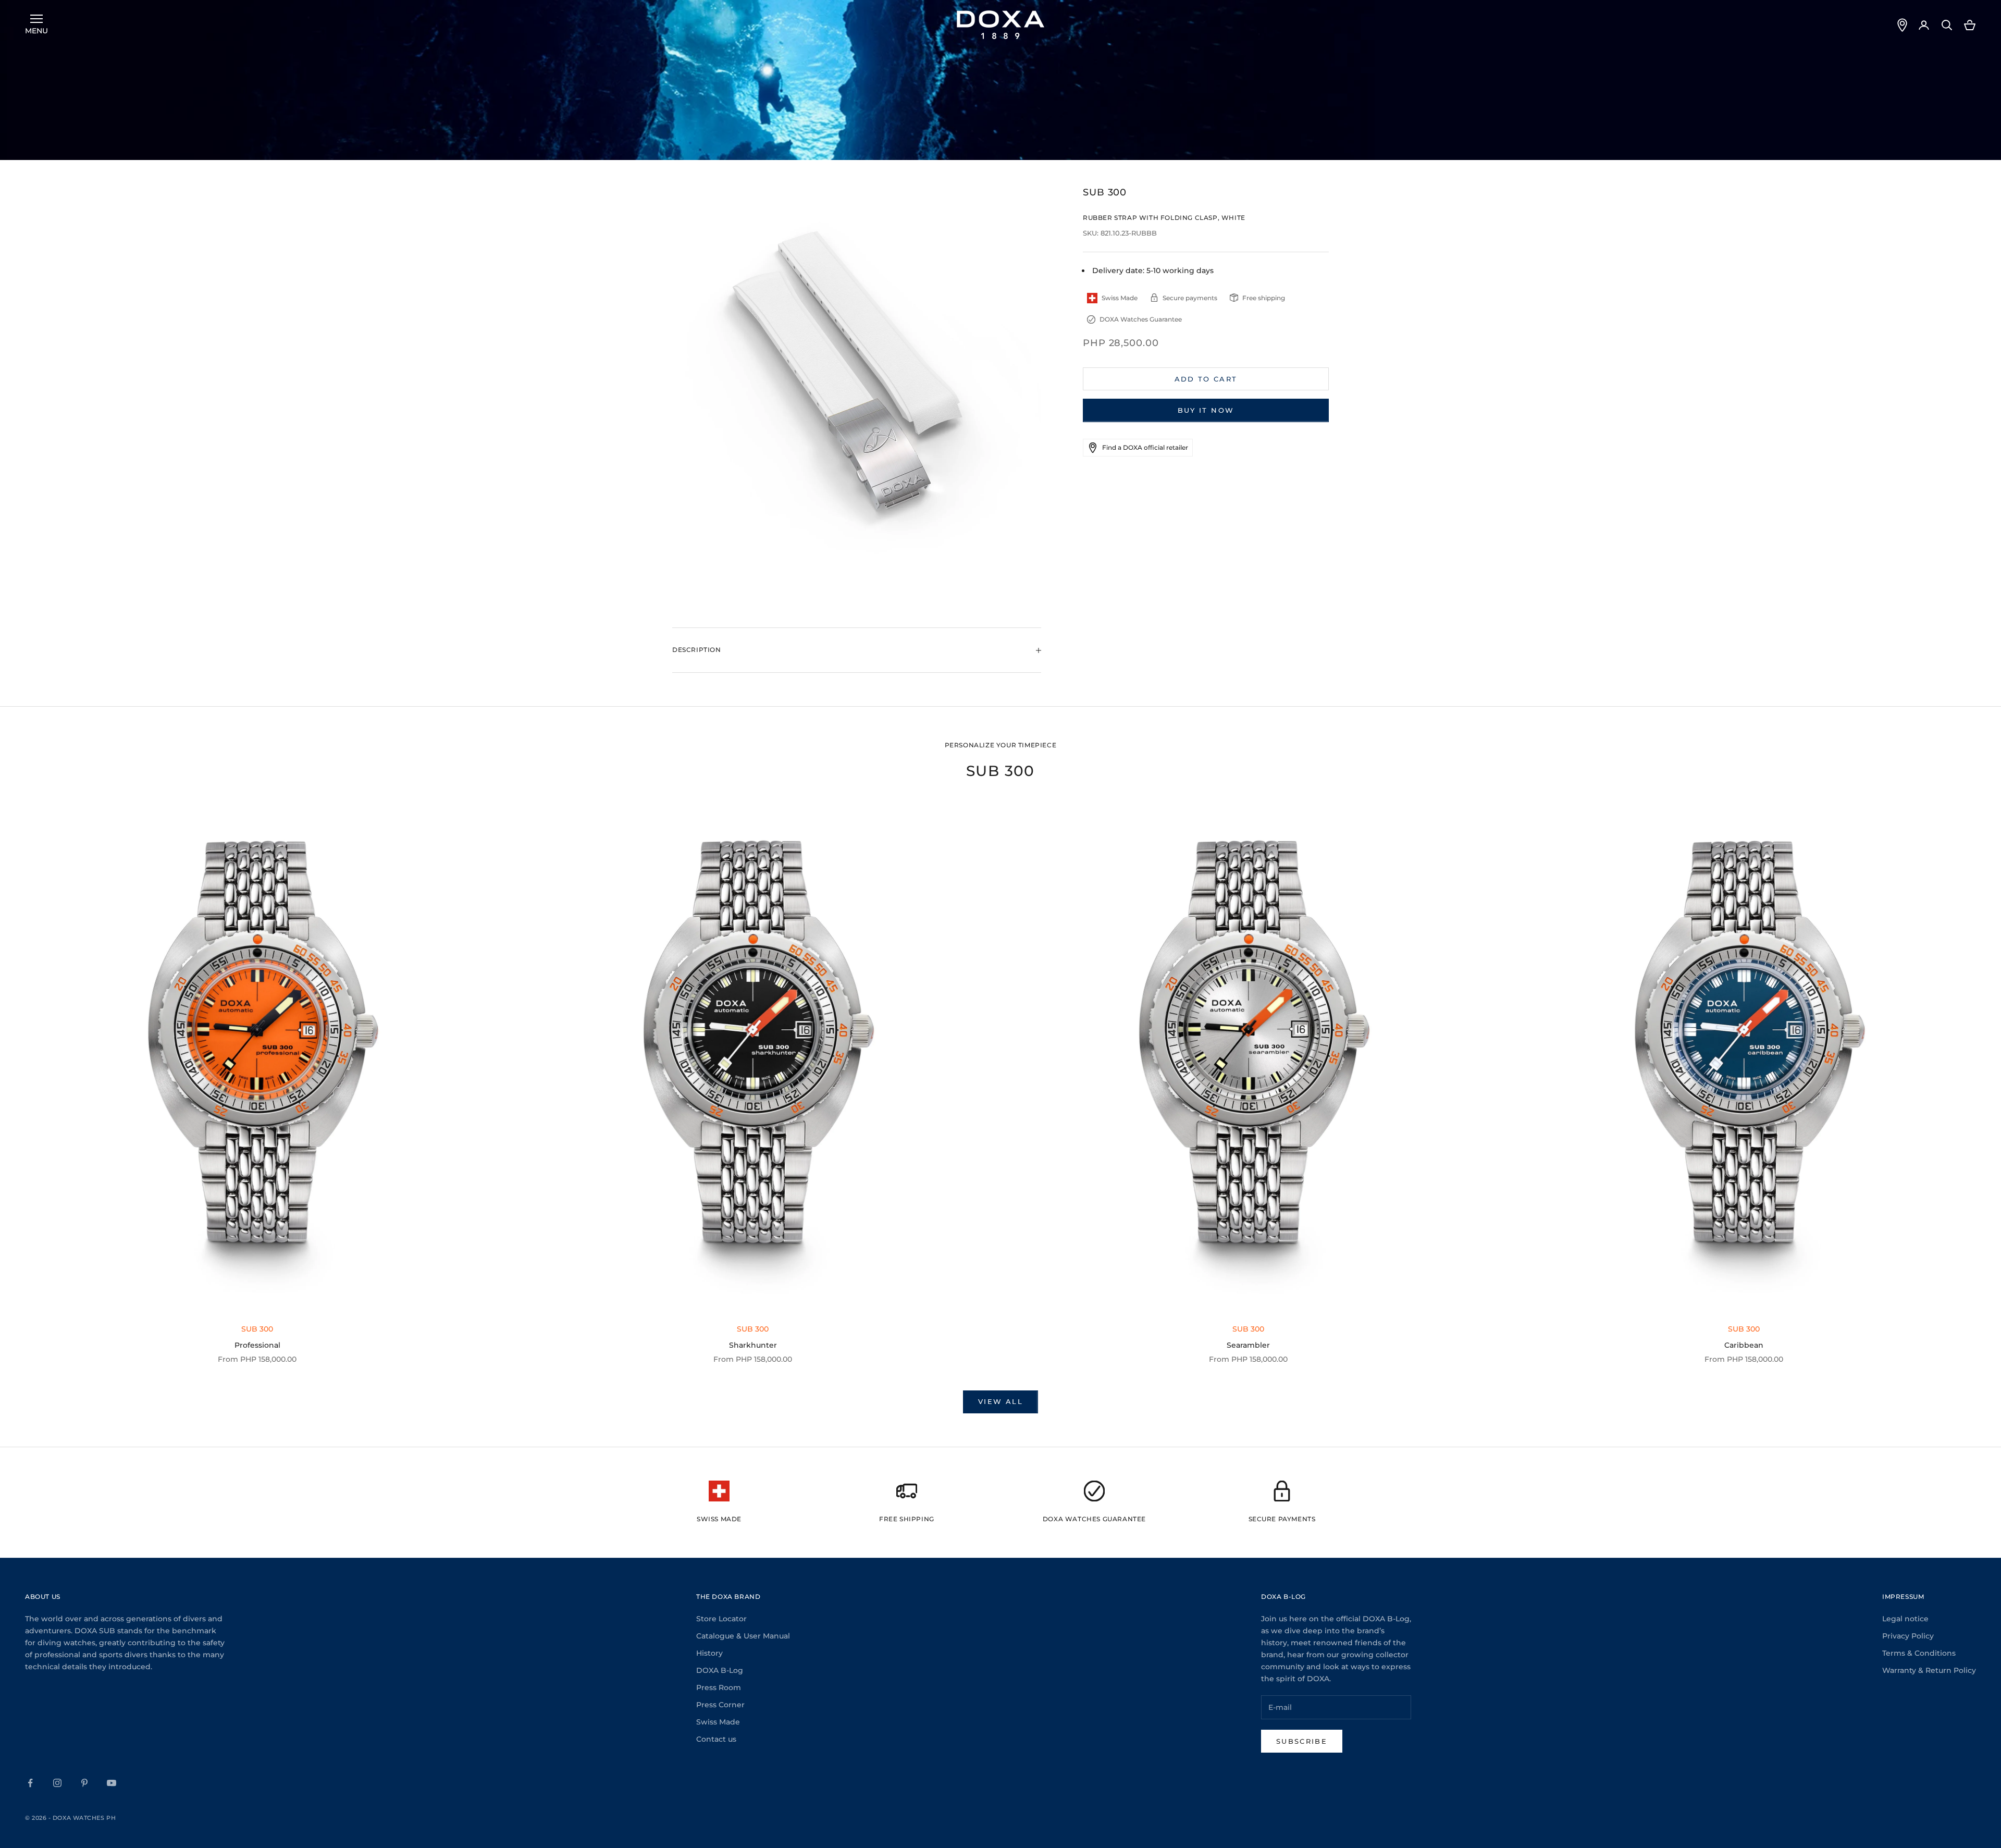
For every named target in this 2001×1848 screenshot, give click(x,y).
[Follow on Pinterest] (84, 1783)
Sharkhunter (753, 1345)
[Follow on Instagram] (57, 1783)
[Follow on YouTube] (112, 1783)
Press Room (719, 1687)
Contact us (716, 1739)
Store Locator (721, 1619)
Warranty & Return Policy (1929, 1670)
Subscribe (1302, 1741)
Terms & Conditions (1919, 1653)
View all (1000, 1401)
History (709, 1653)
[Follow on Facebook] (30, 1783)
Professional (257, 1345)
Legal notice (1905, 1619)
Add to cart (1206, 379)
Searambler (1248, 1345)
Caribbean (1744, 1345)
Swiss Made (718, 1722)
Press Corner (720, 1705)
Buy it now (1206, 410)
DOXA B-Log (720, 1670)
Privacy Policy (1908, 1636)
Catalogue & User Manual (743, 1636)
